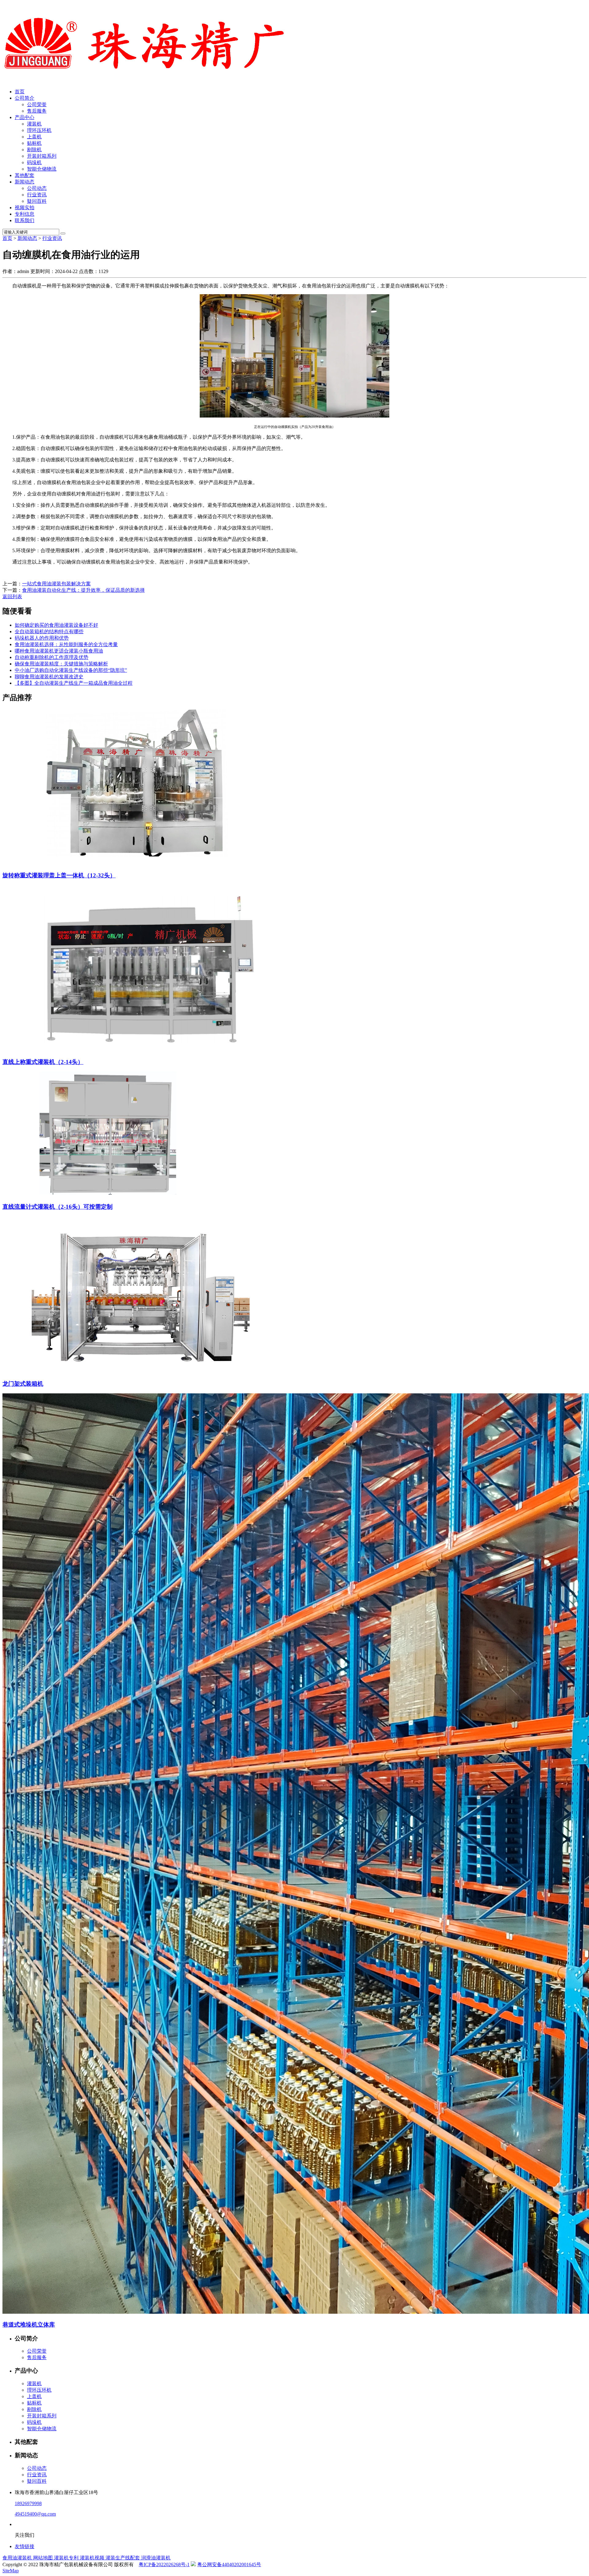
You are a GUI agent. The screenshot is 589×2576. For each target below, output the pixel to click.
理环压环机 (39, 130)
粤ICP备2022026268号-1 (164, 2564)
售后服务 (37, 111)
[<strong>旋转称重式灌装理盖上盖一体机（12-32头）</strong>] (141, 863)
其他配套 (25, 175)
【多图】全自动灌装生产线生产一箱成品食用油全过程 (74, 683)
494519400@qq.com (35, 2514)
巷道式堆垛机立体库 (29, 2325)
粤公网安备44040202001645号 (229, 2564)
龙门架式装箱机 (23, 1384)
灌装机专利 (67, 2558)
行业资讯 (37, 195)
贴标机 (34, 143)
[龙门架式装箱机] (141, 1371)
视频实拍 (25, 208)
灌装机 (34, 124)
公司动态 (37, 188)
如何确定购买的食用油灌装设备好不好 (56, 625)
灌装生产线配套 (123, 2558)
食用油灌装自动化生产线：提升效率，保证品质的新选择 (83, 590)
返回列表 (12, 597)
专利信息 (25, 214)
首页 (20, 92)
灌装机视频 (93, 2558)
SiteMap (11, 2571)
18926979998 (28, 2503)
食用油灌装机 (18, 2558)
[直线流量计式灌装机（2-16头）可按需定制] (113, 1194)
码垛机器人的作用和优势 (42, 638)
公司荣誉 (37, 104)
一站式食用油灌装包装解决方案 (56, 584)
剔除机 (34, 150)
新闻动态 (25, 182)
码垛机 (34, 162)
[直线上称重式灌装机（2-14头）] (150, 1049)
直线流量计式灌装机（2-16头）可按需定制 (58, 1207)
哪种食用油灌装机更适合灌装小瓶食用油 (59, 651)
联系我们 (25, 220)
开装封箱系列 (42, 156)
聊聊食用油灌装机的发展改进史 (49, 677)
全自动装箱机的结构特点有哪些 (49, 631)
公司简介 (25, 98)
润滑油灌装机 (156, 2558)
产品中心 (25, 117)
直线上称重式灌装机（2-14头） (43, 1062)
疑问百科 (37, 201)
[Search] (63, 233)
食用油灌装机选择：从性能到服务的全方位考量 (66, 644)
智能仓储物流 (42, 169)
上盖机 (34, 137)
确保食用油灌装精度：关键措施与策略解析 (61, 664)
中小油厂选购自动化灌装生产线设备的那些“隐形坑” (71, 670)
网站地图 (44, 2558)
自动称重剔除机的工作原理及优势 (52, 657)
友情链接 (25, 2546)
